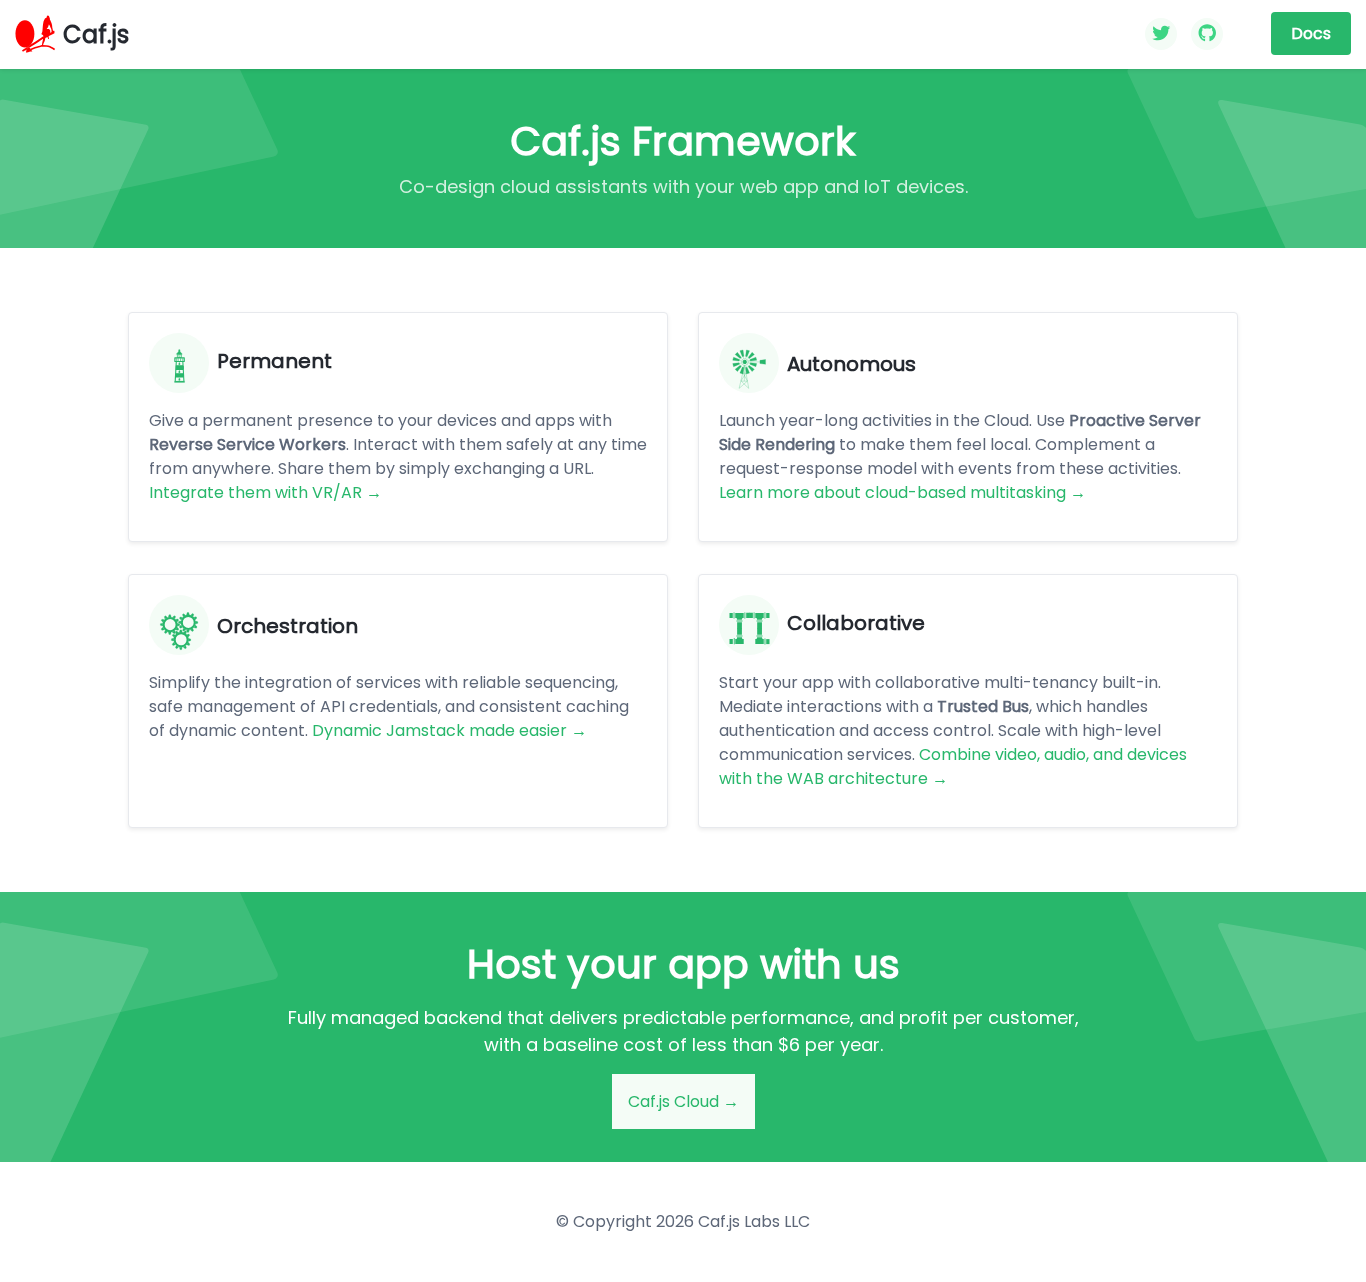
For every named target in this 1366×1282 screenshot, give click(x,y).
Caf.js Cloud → (683, 1101)
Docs (1311, 33)
